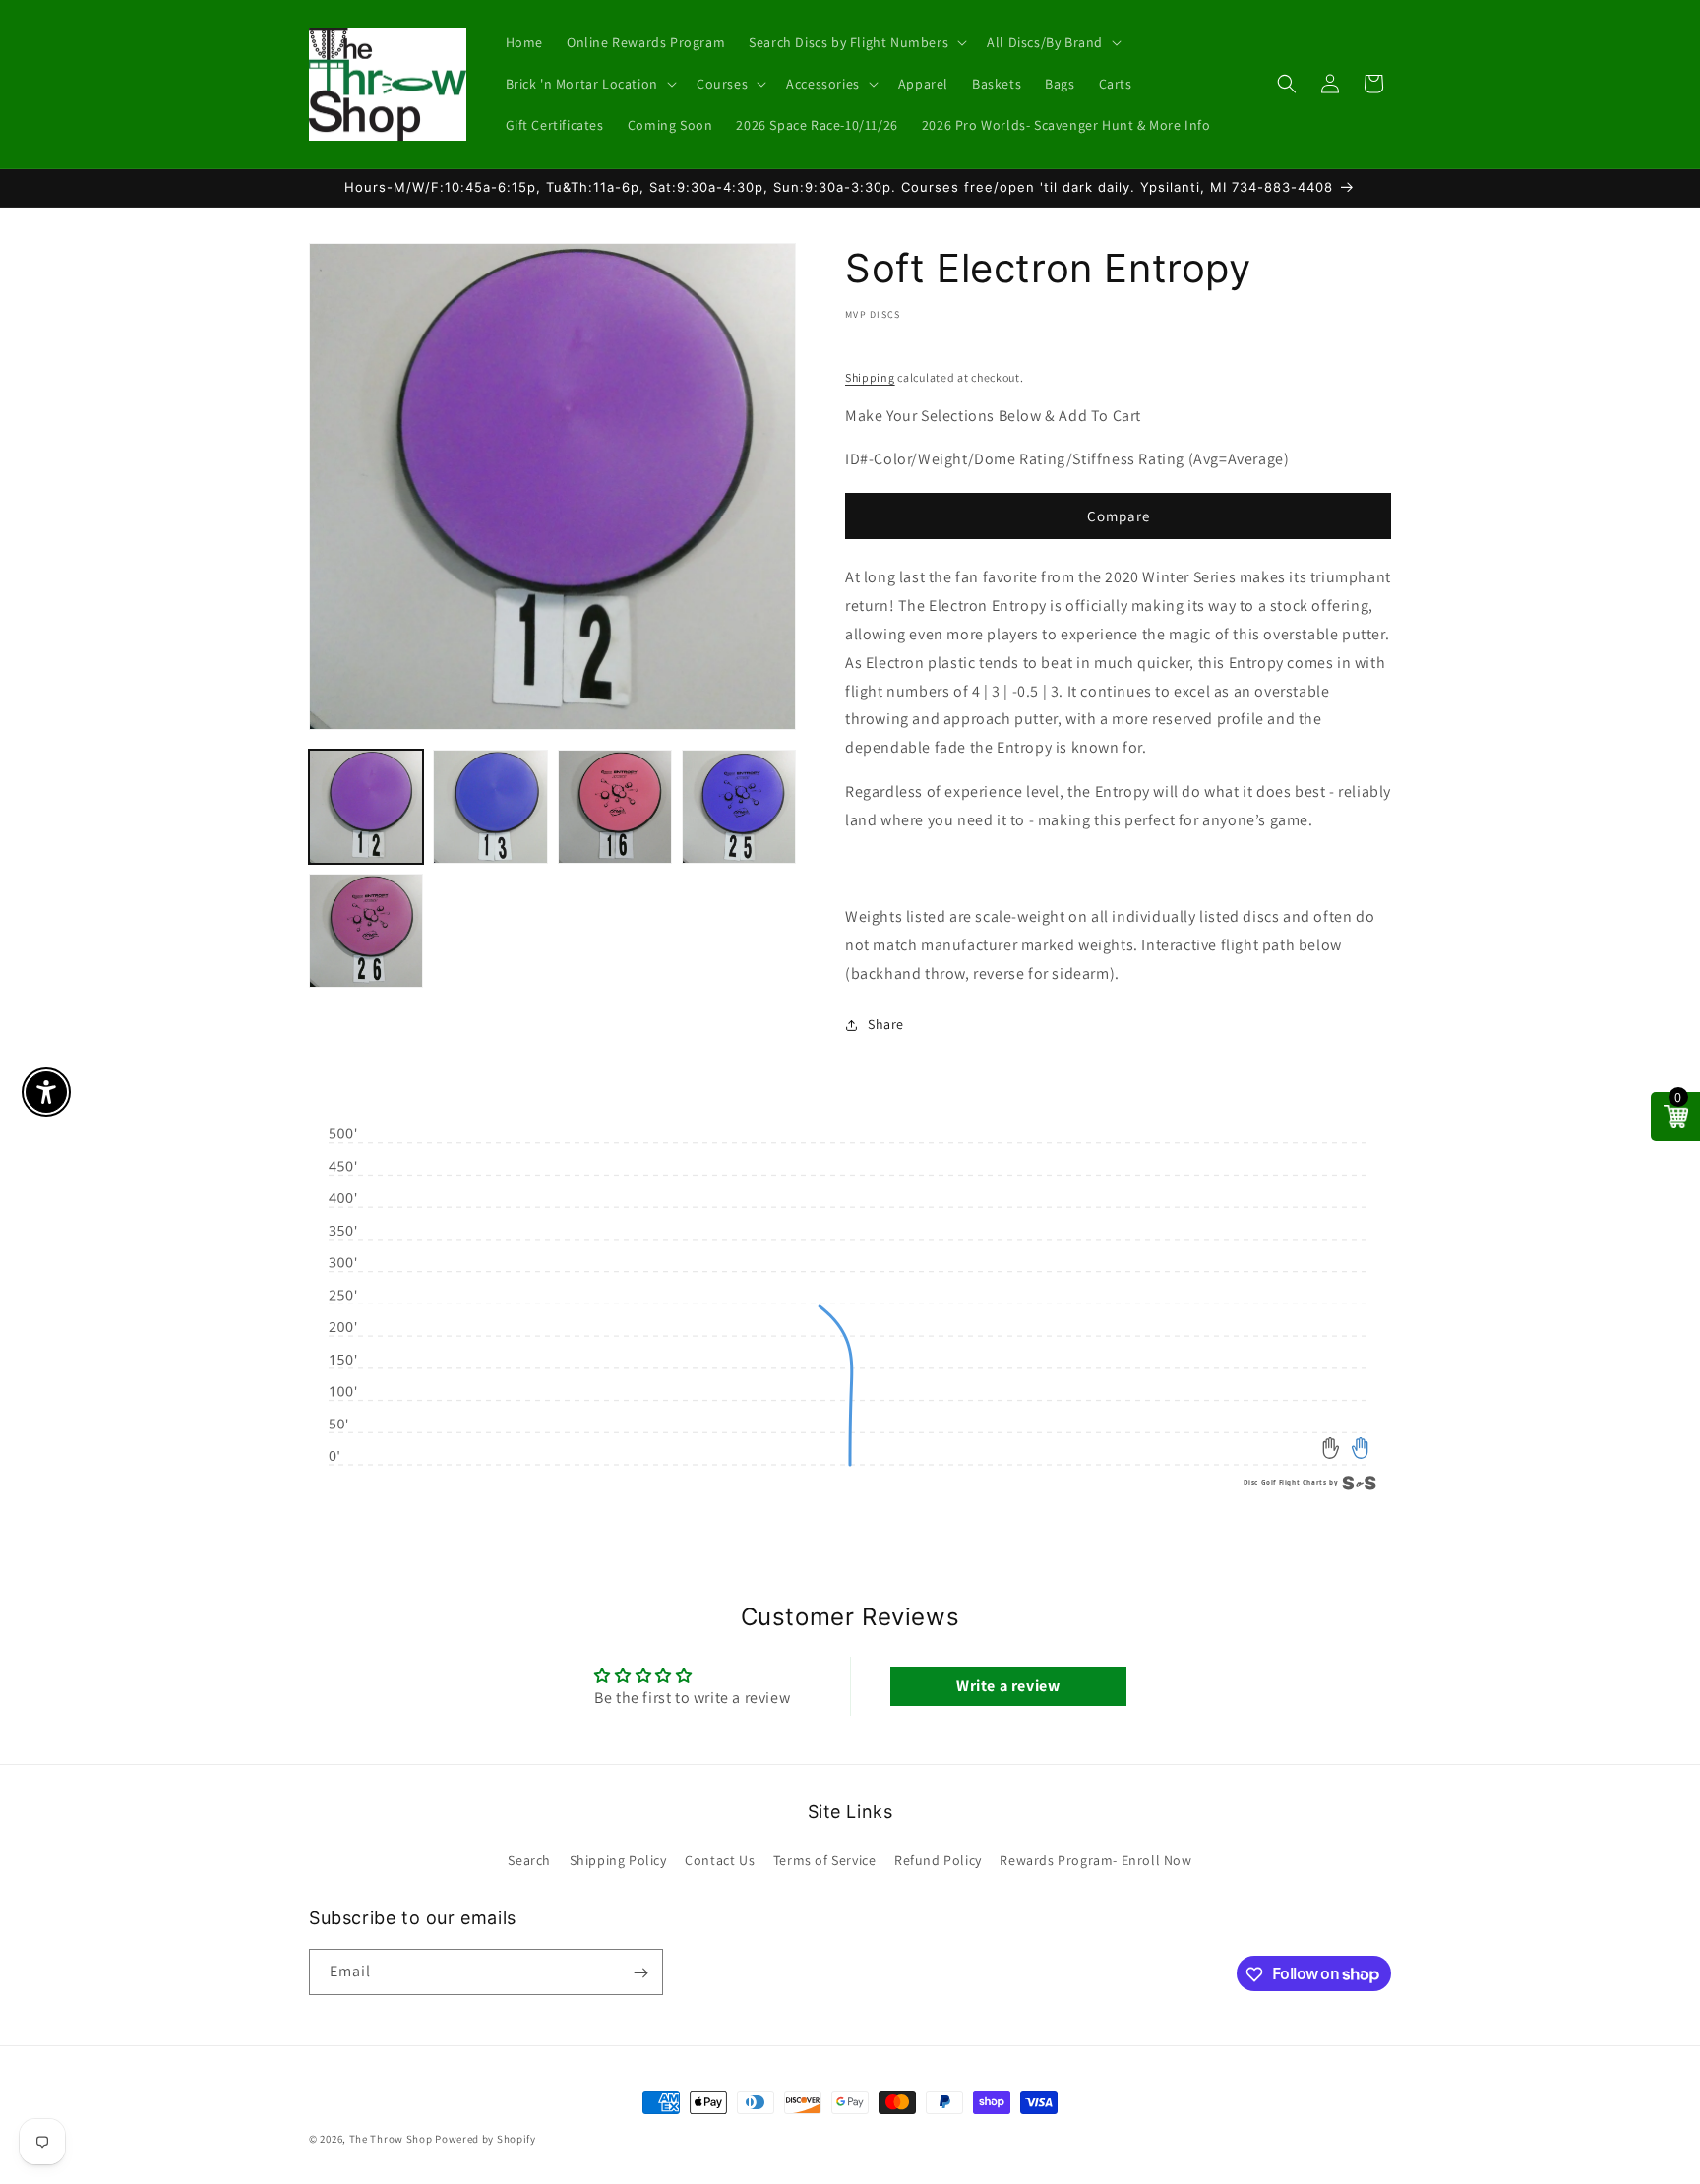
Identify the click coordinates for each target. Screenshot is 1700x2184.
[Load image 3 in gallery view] (615, 807)
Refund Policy (938, 1859)
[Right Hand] (1360, 1449)
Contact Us (720, 1859)
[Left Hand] (1332, 1449)
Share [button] (886, 1024)
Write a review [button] (1008, 1687)
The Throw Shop (391, 2139)
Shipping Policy (618, 1859)
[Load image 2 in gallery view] (490, 807)
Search (529, 1859)
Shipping (870, 377)
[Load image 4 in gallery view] (739, 807)
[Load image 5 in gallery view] (366, 931)
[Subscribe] (640, 1973)
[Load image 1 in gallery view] (366, 807)
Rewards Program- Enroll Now (1095, 1859)
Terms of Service (825, 1859)
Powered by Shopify (486, 2139)
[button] (856, 42)
